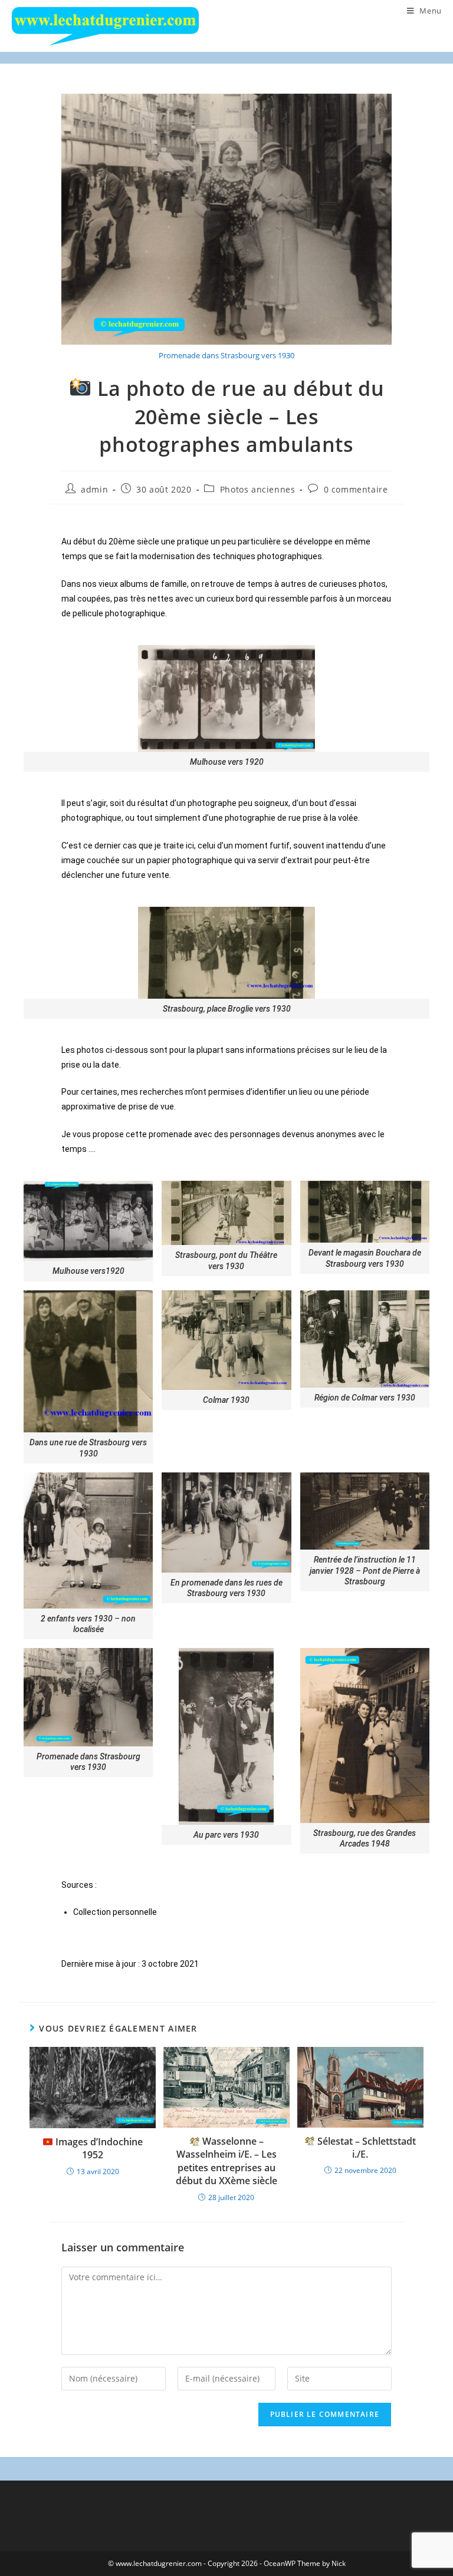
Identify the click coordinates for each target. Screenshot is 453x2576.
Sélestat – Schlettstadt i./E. (365, 2148)
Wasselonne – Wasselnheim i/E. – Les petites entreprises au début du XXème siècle (226, 2161)
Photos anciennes (258, 489)
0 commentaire (356, 489)
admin (94, 489)
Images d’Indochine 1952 (98, 2148)
